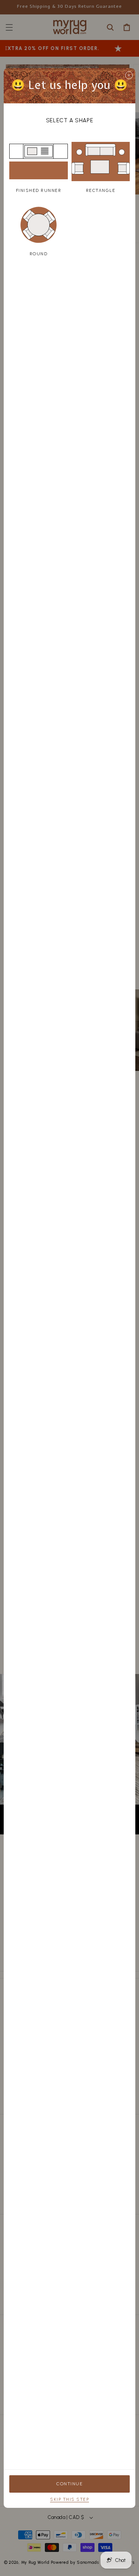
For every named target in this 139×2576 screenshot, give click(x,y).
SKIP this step (69, 2499)
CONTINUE (69, 2484)
